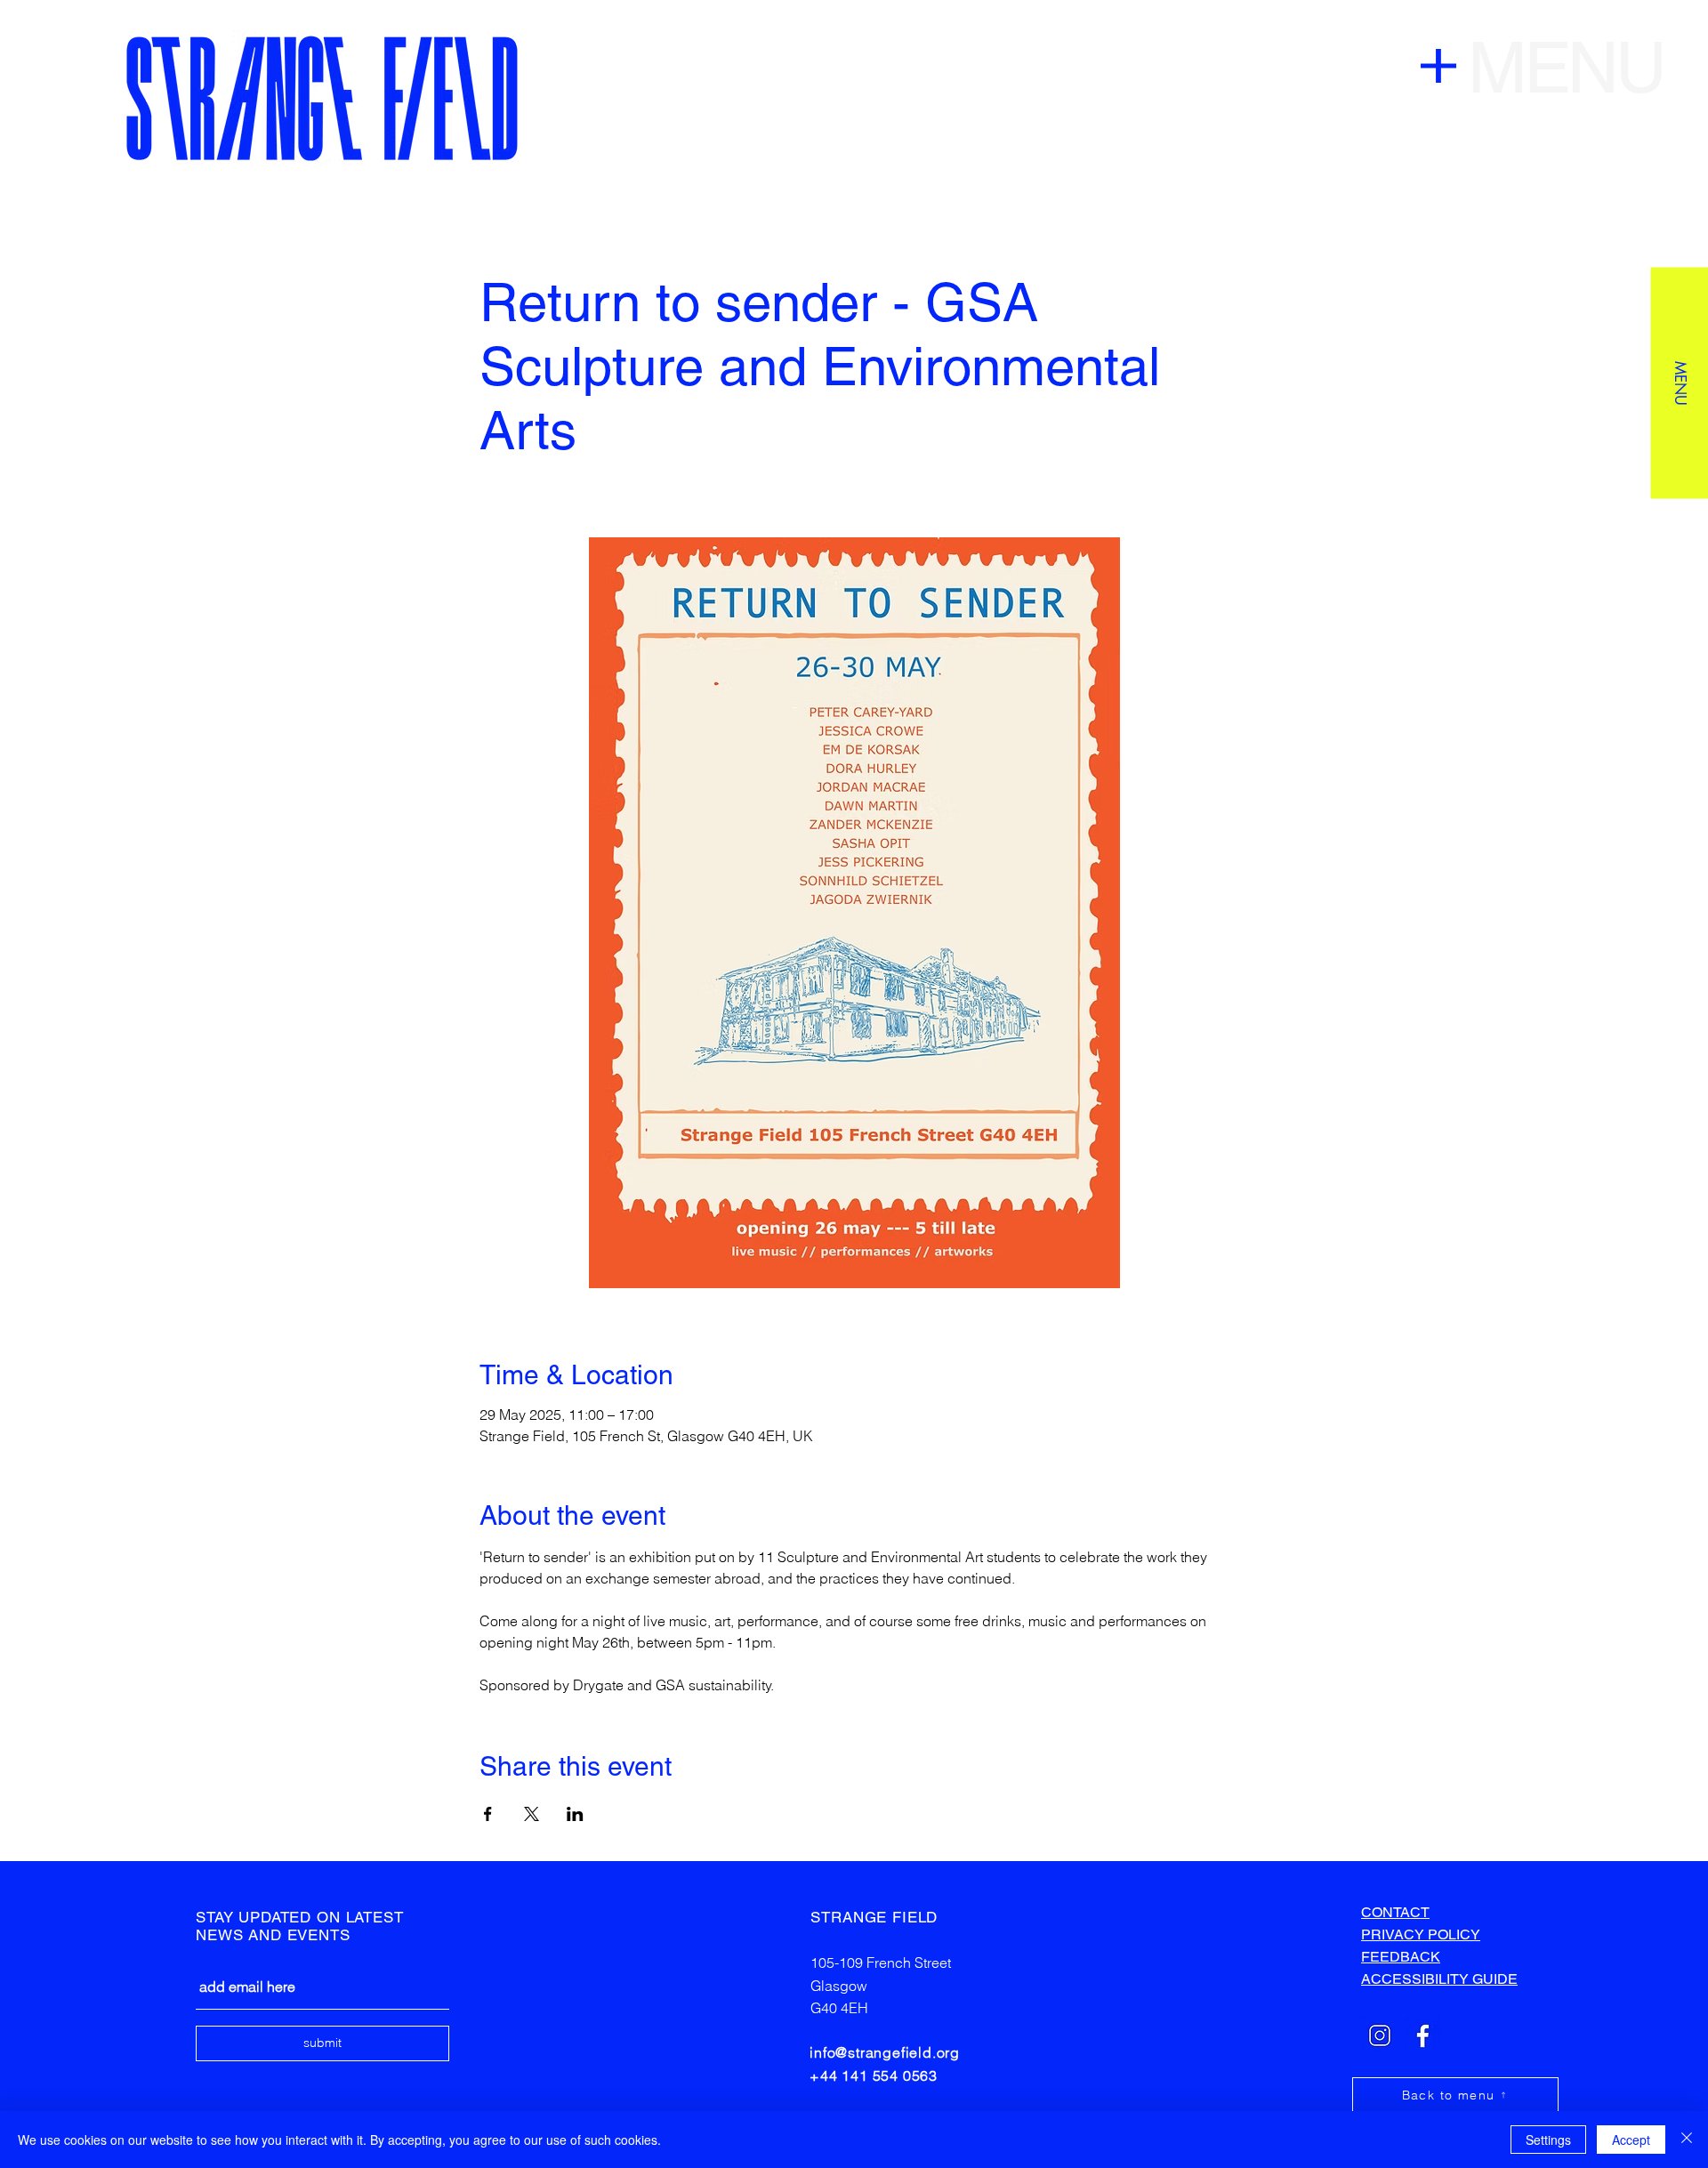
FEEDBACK (1401, 1957)
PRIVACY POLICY (1421, 1934)
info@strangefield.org (885, 2052)
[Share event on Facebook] (488, 1814)
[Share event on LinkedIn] (575, 1814)
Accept (1631, 2140)
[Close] (1687, 2140)
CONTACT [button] (1395, 1912)
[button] (1679, 383)
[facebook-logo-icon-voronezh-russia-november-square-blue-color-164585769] (1423, 2035)
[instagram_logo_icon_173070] (1380, 2035)
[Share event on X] (532, 1814)
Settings (1548, 2140)
